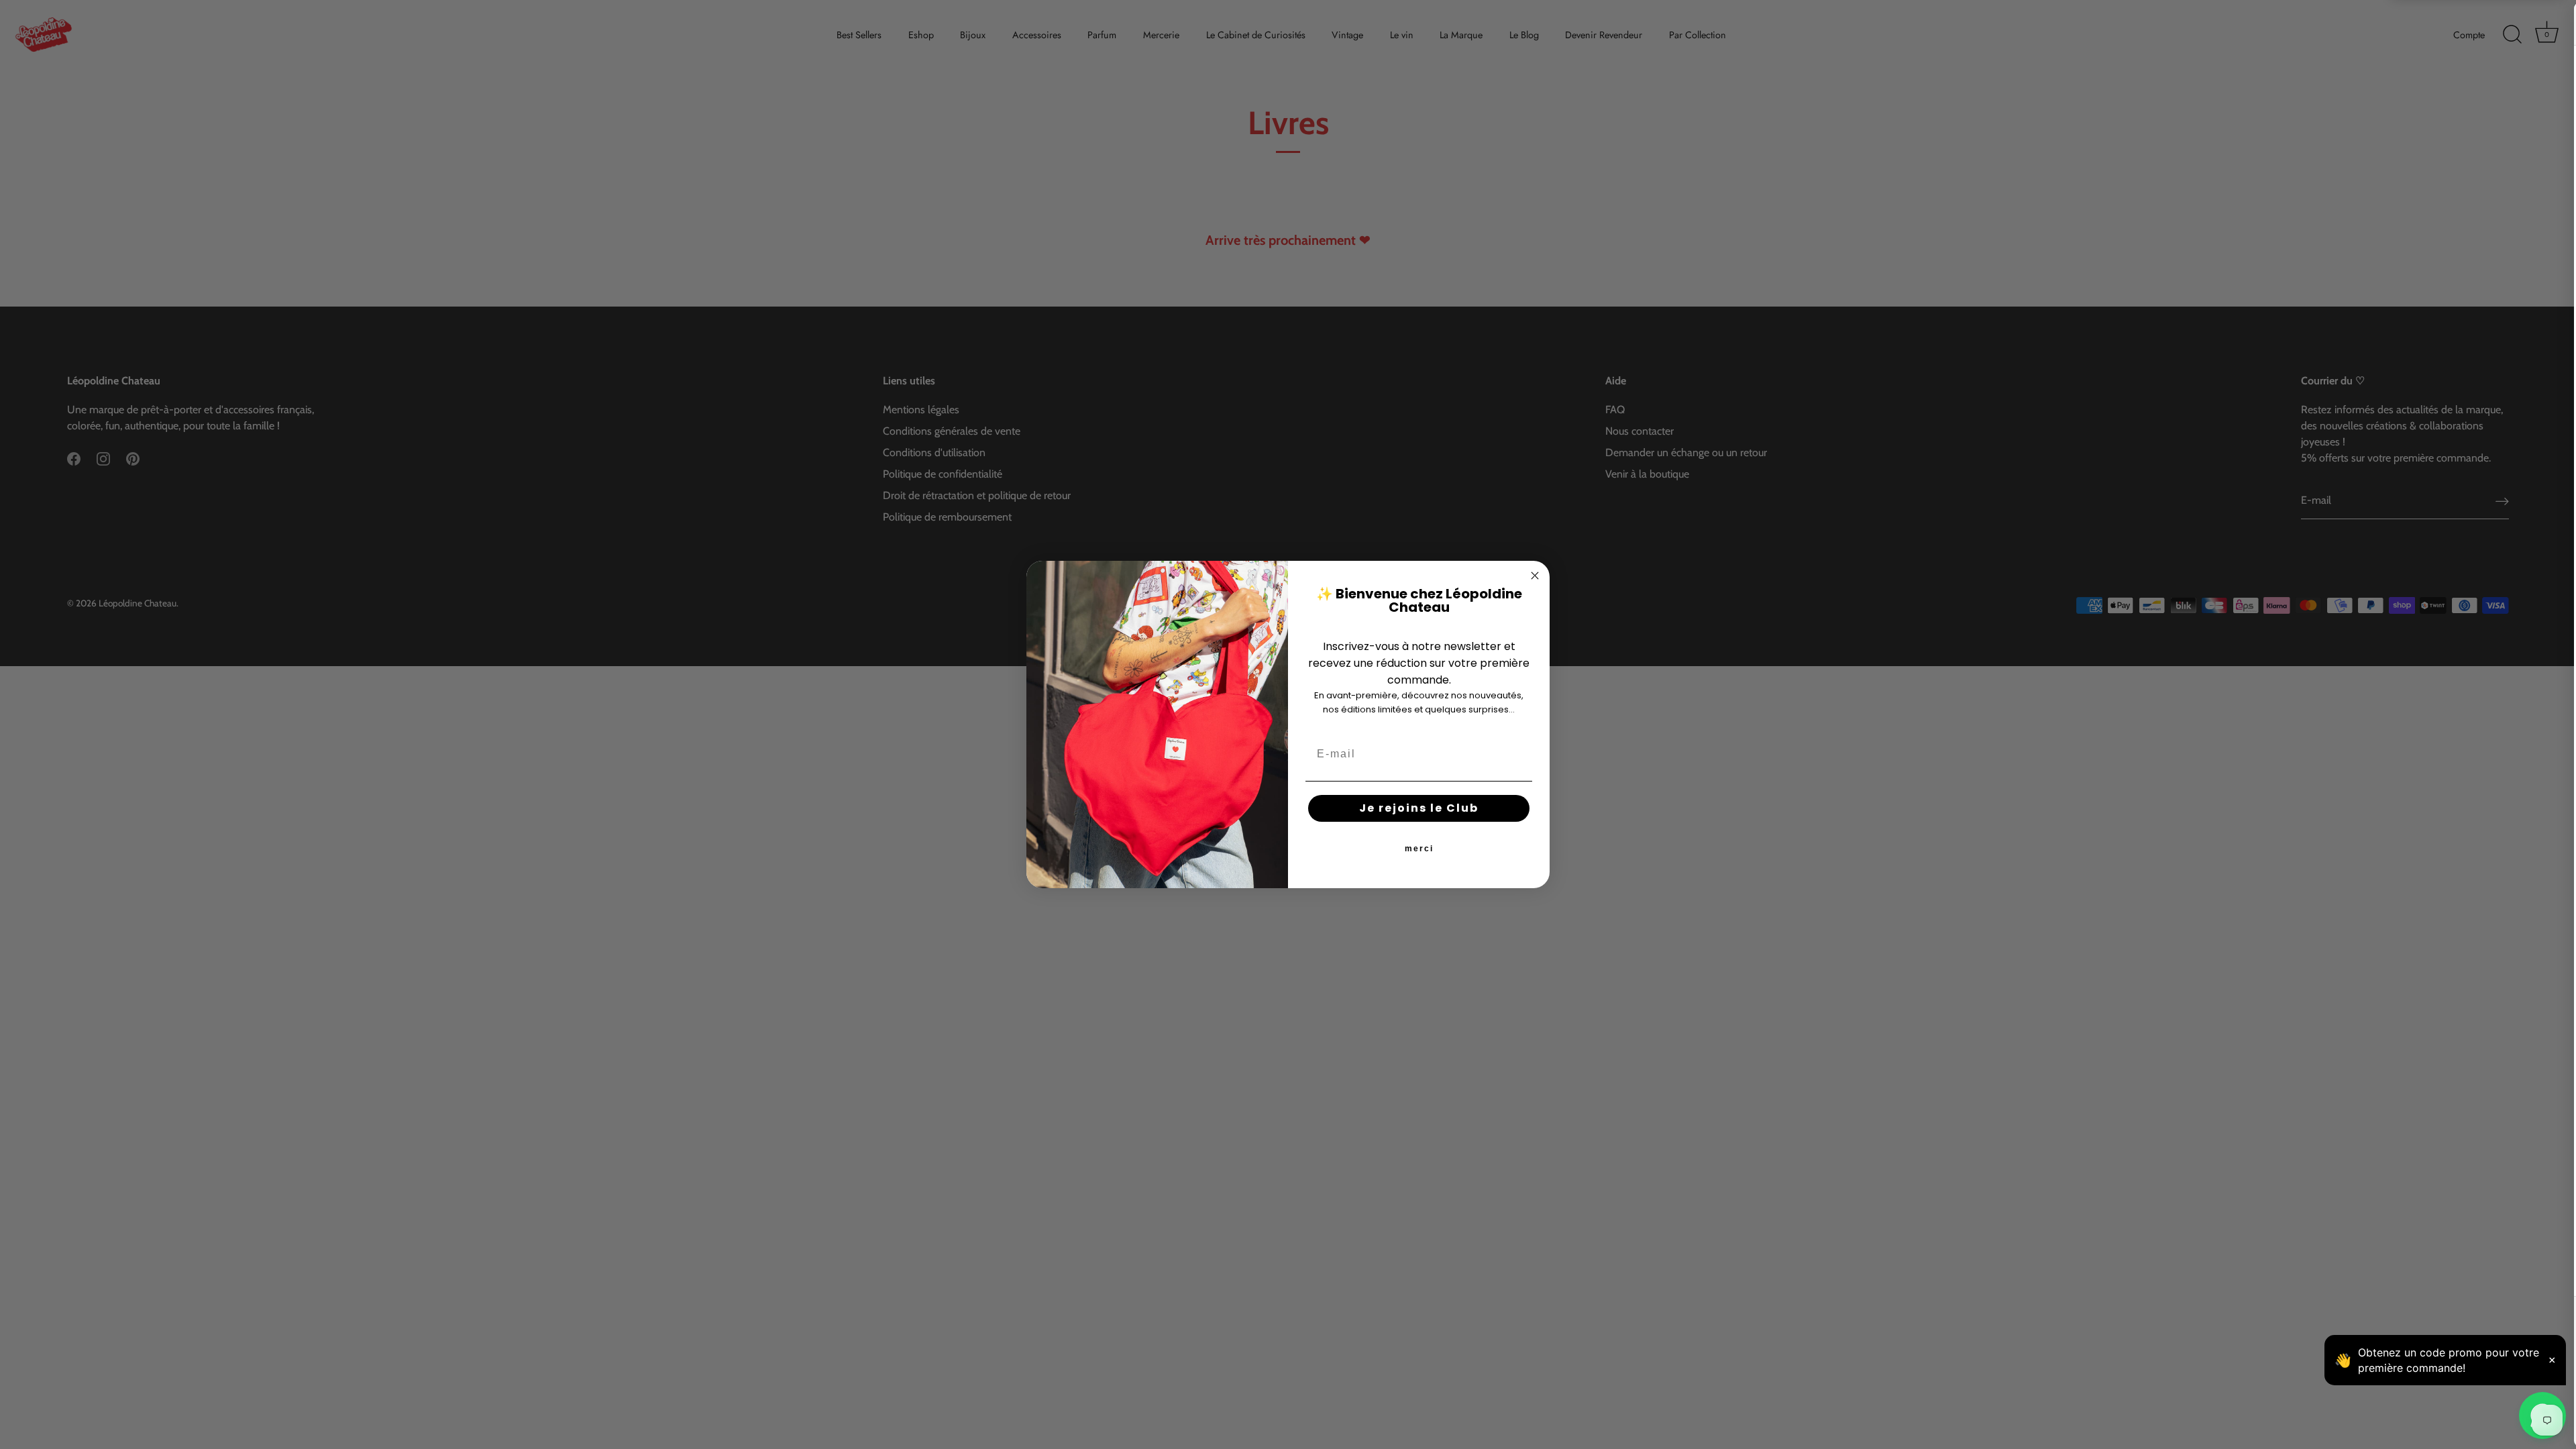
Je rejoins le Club (1419, 808)
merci (1419, 849)
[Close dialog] (1535, 576)
